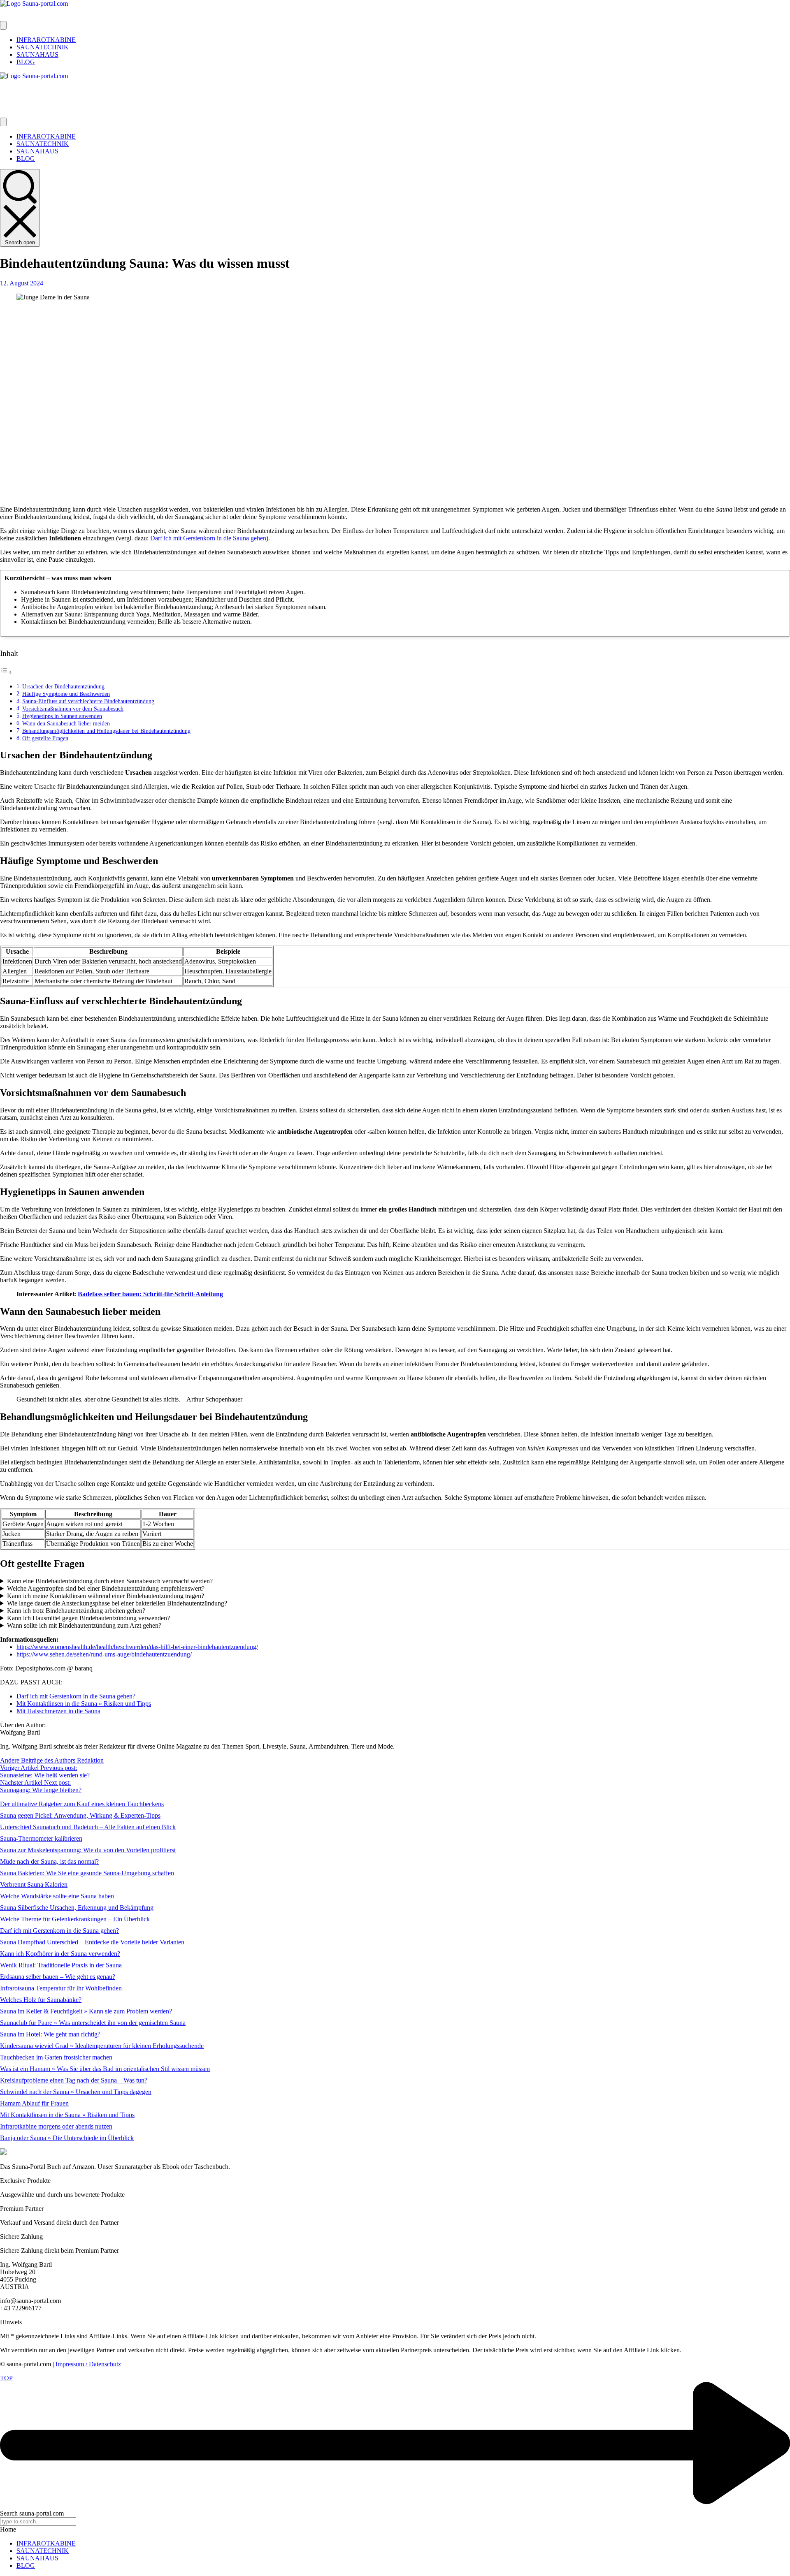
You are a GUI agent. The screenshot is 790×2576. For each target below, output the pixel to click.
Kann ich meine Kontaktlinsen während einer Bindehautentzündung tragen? (106, 1596)
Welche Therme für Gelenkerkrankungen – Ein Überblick (75, 1919)
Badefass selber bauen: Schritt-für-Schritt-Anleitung (150, 1294)
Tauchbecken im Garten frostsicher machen (56, 2057)
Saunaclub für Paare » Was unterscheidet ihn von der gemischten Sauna (93, 2023)
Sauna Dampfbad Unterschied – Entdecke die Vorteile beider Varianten (92, 1942)
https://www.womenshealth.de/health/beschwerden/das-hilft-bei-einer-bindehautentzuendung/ (137, 1647)
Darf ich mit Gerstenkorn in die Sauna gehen (208, 538)
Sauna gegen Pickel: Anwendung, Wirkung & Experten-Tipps (80, 1815)
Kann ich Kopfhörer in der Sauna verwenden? (60, 1954)
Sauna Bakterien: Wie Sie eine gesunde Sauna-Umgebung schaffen (87, 1873)
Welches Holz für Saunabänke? (41, 2000)
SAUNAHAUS (37, 2558)
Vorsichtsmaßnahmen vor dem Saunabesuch (73, 709)
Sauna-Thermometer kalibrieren (41, 1838)
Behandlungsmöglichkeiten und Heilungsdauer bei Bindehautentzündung (106, 731)
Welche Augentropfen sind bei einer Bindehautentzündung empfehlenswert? (106, 1588)
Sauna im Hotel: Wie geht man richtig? (50, 2034)
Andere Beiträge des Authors (38, 1760)
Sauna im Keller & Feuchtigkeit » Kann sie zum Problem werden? (86, 2011)
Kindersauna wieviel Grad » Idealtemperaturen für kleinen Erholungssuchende (102, 2046)
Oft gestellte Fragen (45, 738)
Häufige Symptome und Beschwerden (66, 694)
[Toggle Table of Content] (6, 672)
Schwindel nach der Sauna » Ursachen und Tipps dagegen (76, 2092)
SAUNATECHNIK (43, 2551)
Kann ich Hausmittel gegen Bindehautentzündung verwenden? (88, 1618)
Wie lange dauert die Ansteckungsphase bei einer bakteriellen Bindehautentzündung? (117, 1603)
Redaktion (90, 1760)
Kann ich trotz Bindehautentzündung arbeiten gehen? (76, 1611)
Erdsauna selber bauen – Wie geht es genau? (58, 1977)
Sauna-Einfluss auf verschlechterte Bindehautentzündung (88, 701)
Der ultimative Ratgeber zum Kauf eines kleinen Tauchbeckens (82, 1804)
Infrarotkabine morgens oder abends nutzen (56, 2126)
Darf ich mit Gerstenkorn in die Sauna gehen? (59, 1931)
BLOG (26, 2566)
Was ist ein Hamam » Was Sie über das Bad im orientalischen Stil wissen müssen (105, 2069)
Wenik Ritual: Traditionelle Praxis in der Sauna (61, 1965)
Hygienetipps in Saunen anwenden (62, 716)
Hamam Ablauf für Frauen (34, 2103)
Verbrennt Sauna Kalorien (34, 1885)
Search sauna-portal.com (32, 2513)
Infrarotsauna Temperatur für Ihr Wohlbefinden (61, 1988)
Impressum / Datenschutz (88, 2364)
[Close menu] (3, 122)
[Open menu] (3, 25)
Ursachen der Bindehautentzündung (63, 686)
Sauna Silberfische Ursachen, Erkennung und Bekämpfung (77, 1908)
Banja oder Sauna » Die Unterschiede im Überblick (67, 2138)
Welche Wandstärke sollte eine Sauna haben (57, 1896)
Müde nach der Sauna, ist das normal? (49, 1861)
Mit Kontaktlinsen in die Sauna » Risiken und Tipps (67, 2115)
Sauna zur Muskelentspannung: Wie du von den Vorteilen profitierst (88, 1850)
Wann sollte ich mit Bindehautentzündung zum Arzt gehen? (84, 1625)
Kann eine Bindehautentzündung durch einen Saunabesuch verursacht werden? (110, 1581)
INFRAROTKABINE (46, 2543)
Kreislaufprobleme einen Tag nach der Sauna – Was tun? (74, 2080)
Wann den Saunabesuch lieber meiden (66, 723)
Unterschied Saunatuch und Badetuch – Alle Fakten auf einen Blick (88, 1827)
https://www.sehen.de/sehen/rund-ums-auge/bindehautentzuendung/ (104, 1654)
